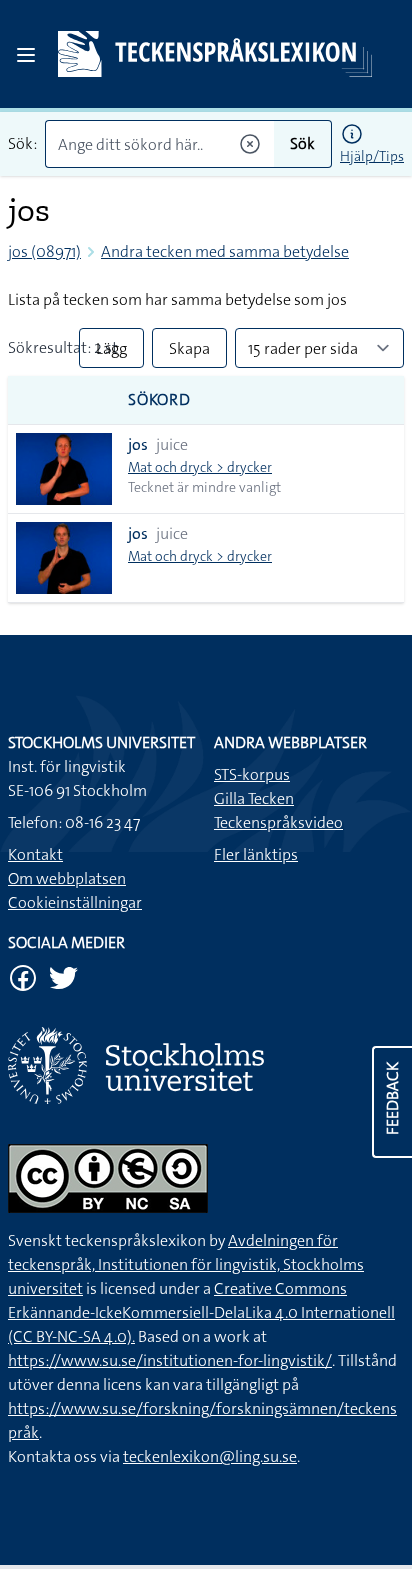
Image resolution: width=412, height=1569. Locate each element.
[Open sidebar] (26, 55)
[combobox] (159, 144)
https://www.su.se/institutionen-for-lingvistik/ (170, 1360)
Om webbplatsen (67, 878)
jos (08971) (44, 251)
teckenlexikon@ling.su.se (210, 1456)
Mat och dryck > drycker (200, 467)
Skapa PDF (189, 353)
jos (138, 444)
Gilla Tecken (254, 798)
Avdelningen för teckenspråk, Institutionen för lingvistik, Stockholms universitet (186, 1264)
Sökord (159, 399)
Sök (302, 143)
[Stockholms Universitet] (206, 1065)
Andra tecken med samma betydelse (225, 251)
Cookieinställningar (75, 902)
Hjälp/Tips (372, 156)
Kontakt (35, 854)
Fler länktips (256, 854)
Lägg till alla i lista (111, 353)
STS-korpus (252, 774)
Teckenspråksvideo (278, 822)
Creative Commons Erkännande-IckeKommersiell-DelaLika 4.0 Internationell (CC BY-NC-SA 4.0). (201, 1312)
